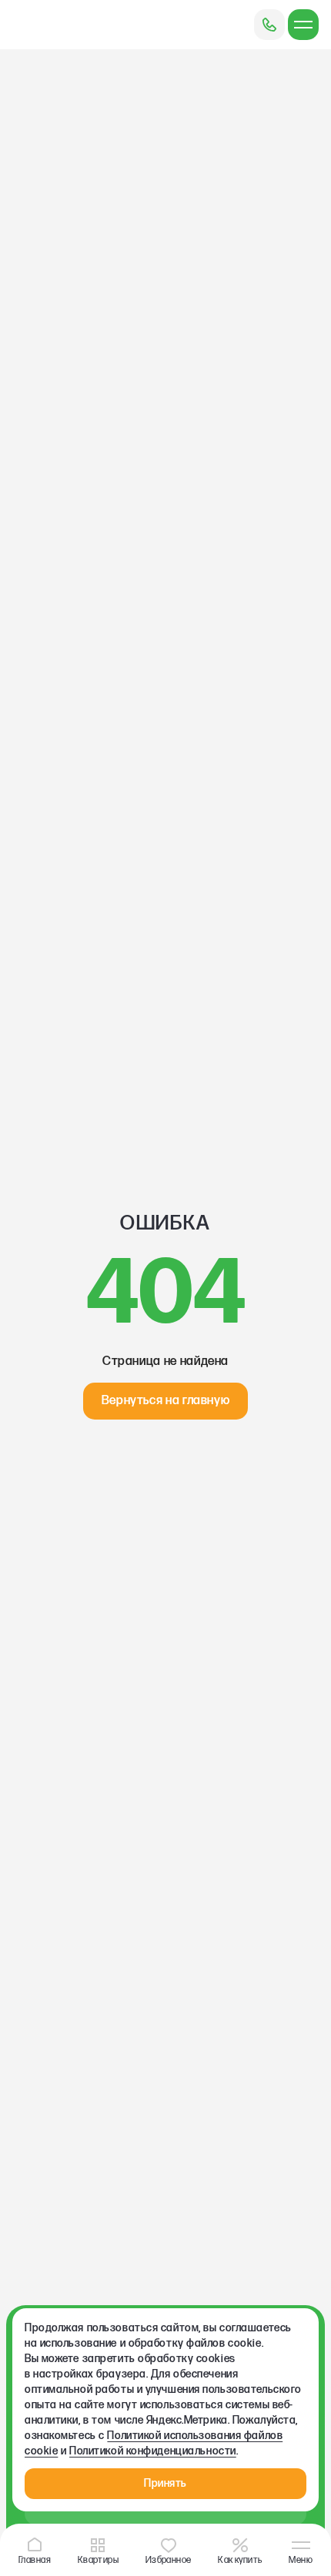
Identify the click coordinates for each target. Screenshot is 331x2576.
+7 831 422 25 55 (269, 25)
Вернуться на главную (166, 1401)
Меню (301, 2559)
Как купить (240, 2559)
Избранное (169, 2559)
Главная (35, 2559)
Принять (165, 2483)
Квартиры (99, 2559)
